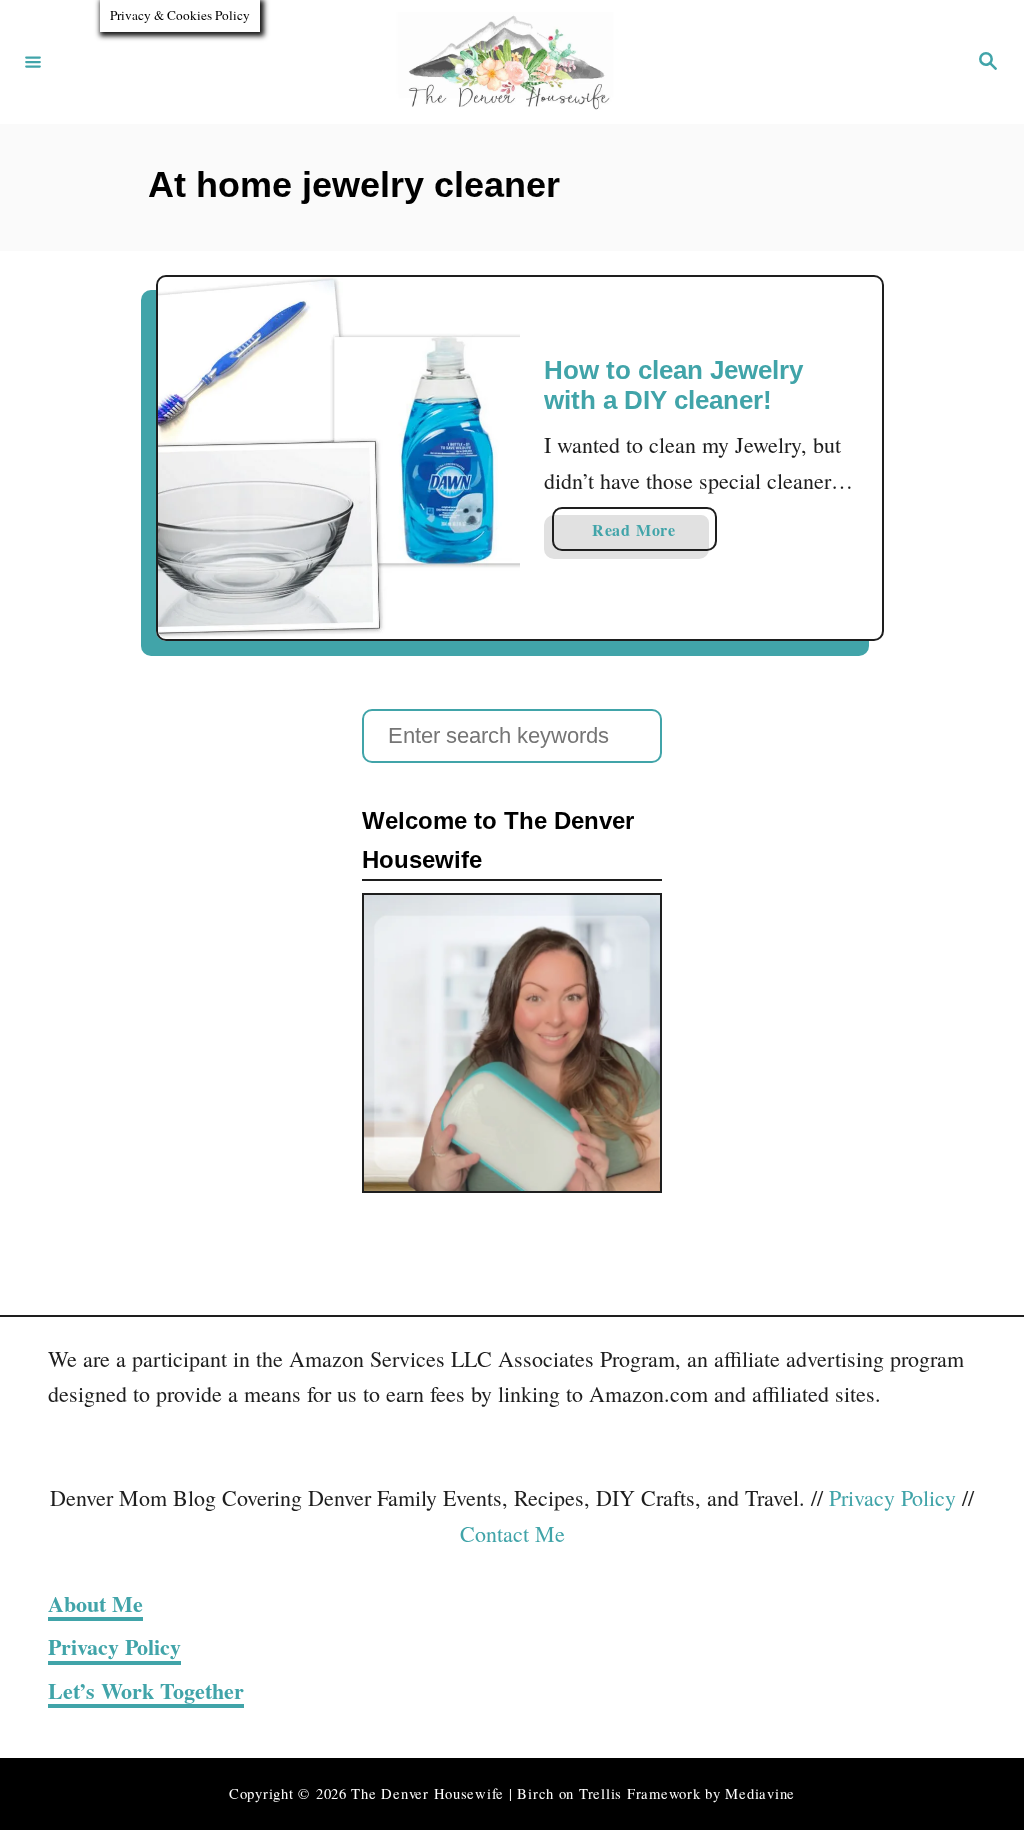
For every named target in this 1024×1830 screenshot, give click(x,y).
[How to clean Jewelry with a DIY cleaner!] (339, 458)
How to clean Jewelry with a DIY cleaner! (673, 385)
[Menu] (33, 62)
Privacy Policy (892, 1497)
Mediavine (760, 1793)
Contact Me (512, 1533)
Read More (654, 534)
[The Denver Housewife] (509, 62)
